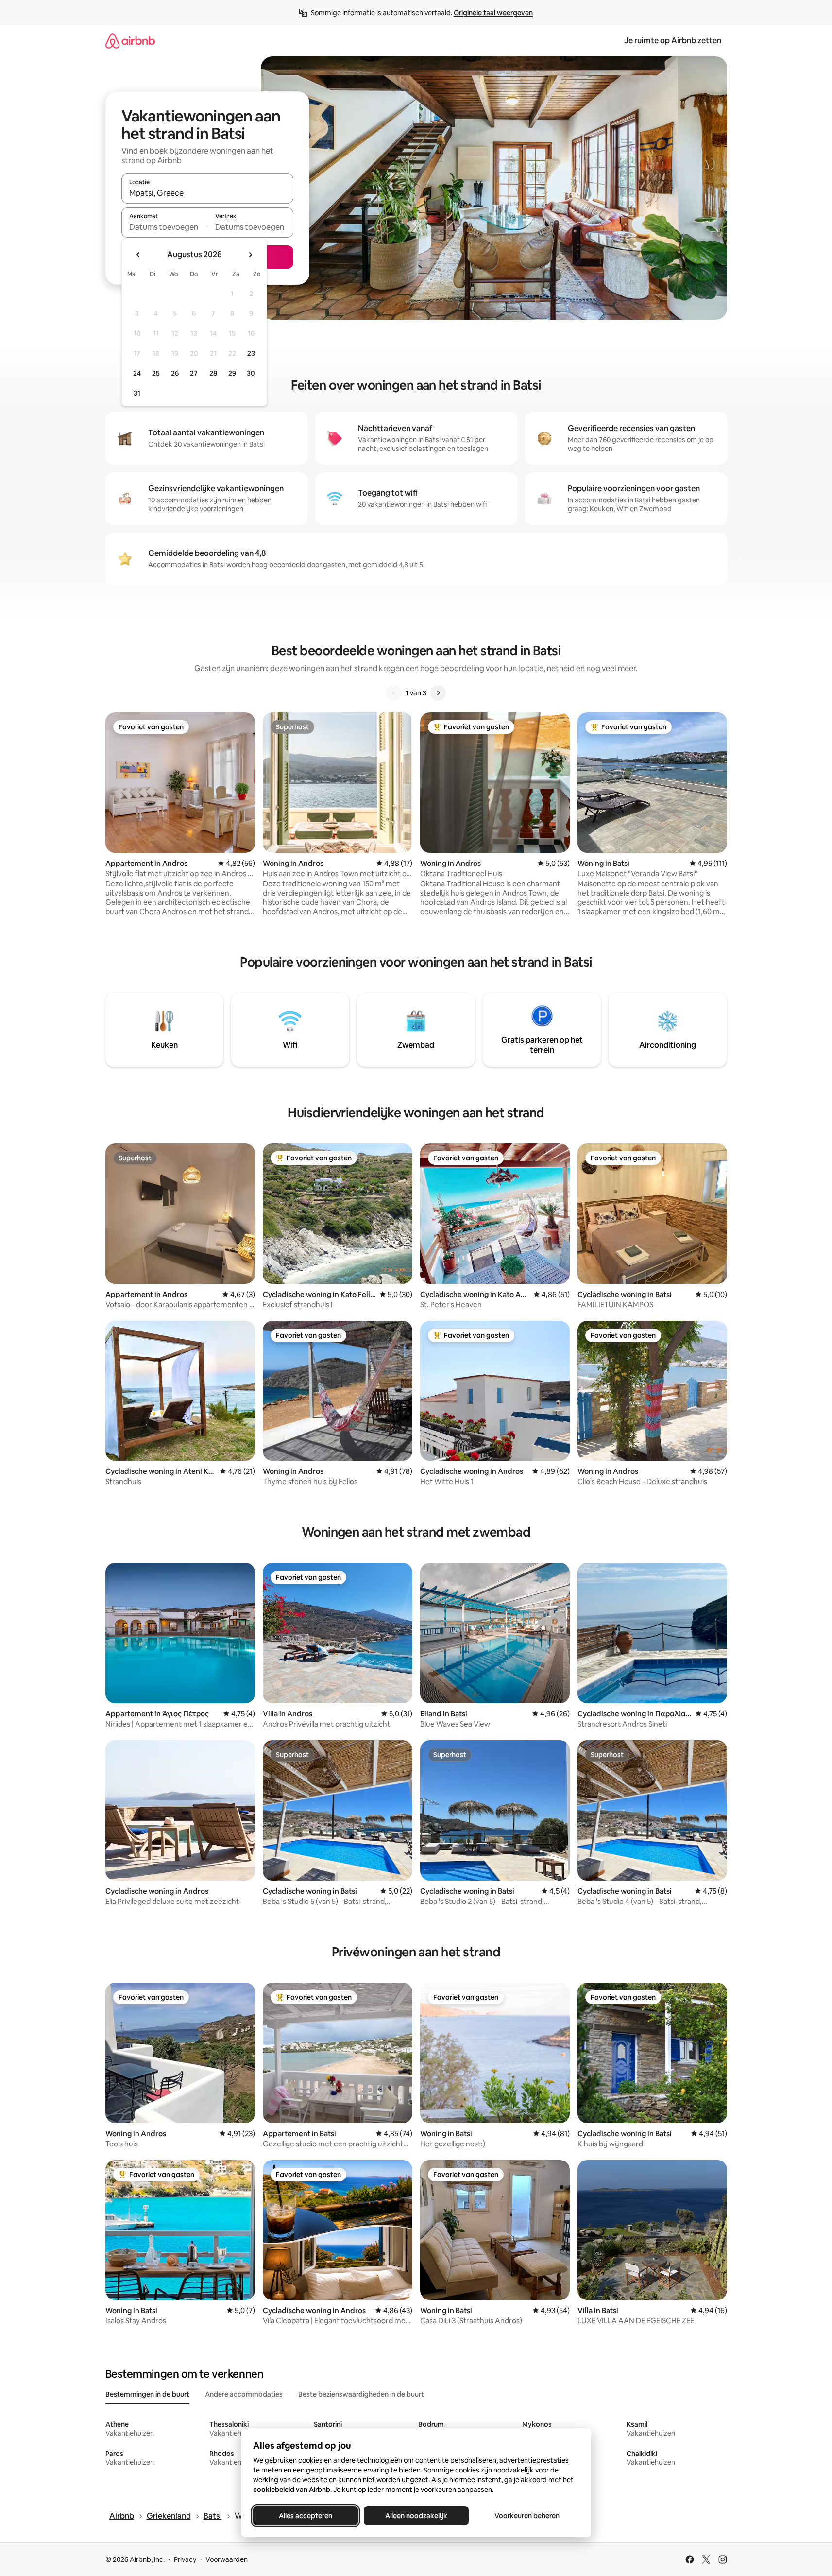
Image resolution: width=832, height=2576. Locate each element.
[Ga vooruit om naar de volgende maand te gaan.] (250, 255)
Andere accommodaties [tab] (244, 2394)
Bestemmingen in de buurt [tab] (147, 2394)
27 (194, 373)
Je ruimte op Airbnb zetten (673, 41)
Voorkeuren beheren (527, 2516)
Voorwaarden (227, 2559)
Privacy (185, 2559)
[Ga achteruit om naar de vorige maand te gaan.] (138, 255)
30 (251, 373)
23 (251, 353)
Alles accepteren (306, 2516)
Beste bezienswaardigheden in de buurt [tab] (361, 2394)
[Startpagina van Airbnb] (130, 41)
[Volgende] (438, 693)
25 (156, 373)
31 (137, 393)
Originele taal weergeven (493, 13)
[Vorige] (394, 693)
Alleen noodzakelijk (416, 2516)
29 (232, 373)
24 (137, 373)
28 (213, 373)
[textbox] (164, 227)
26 (175, 373)
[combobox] (207, 193)
